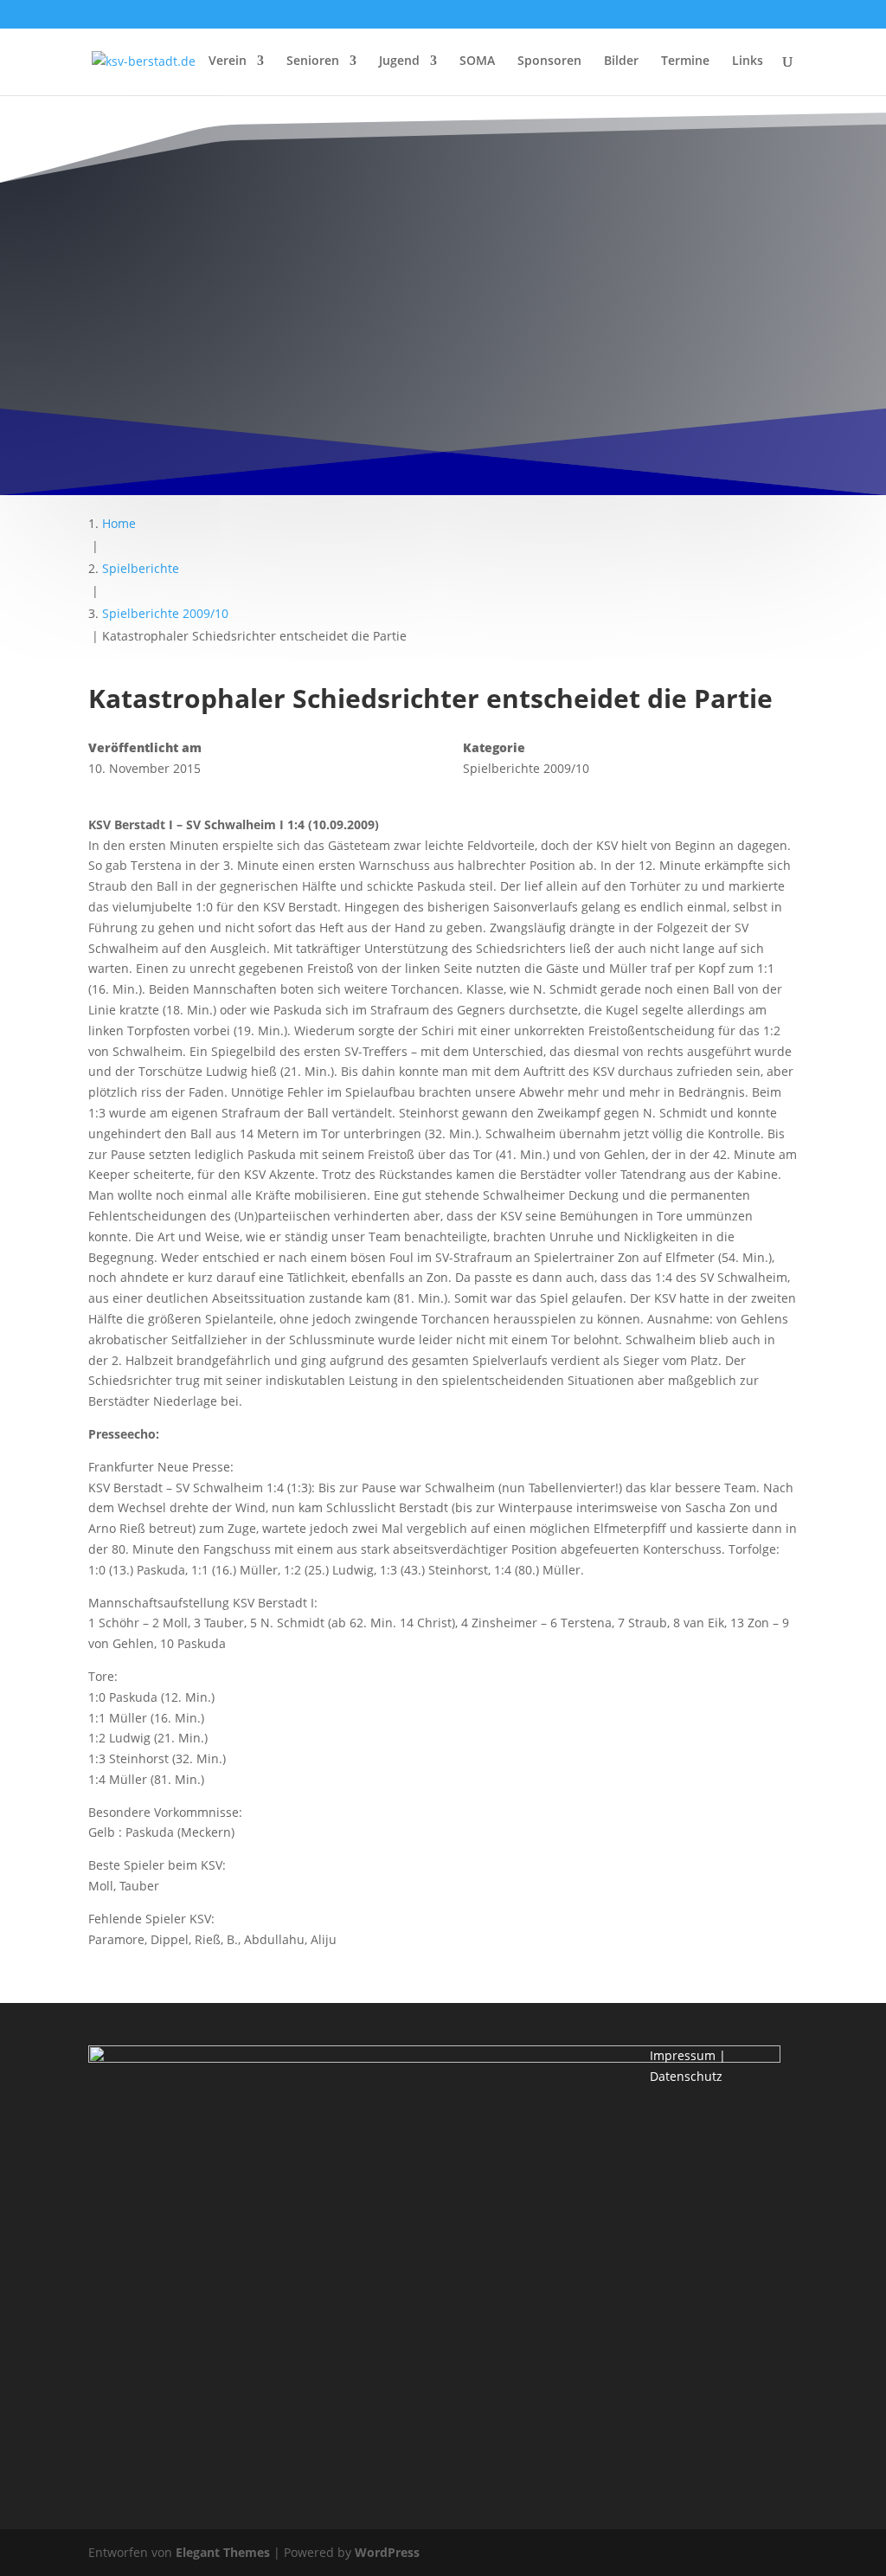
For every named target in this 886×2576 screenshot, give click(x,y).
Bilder (621, 61)
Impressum (683, 2055)
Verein (228, 61)
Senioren (313, 61)
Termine (685, 61)
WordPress (387, 2552)
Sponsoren (549, 61)
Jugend (399, 61)
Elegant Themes (223, 2552)
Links (748, 61)
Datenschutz (686, 2076)
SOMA (477, 61)
